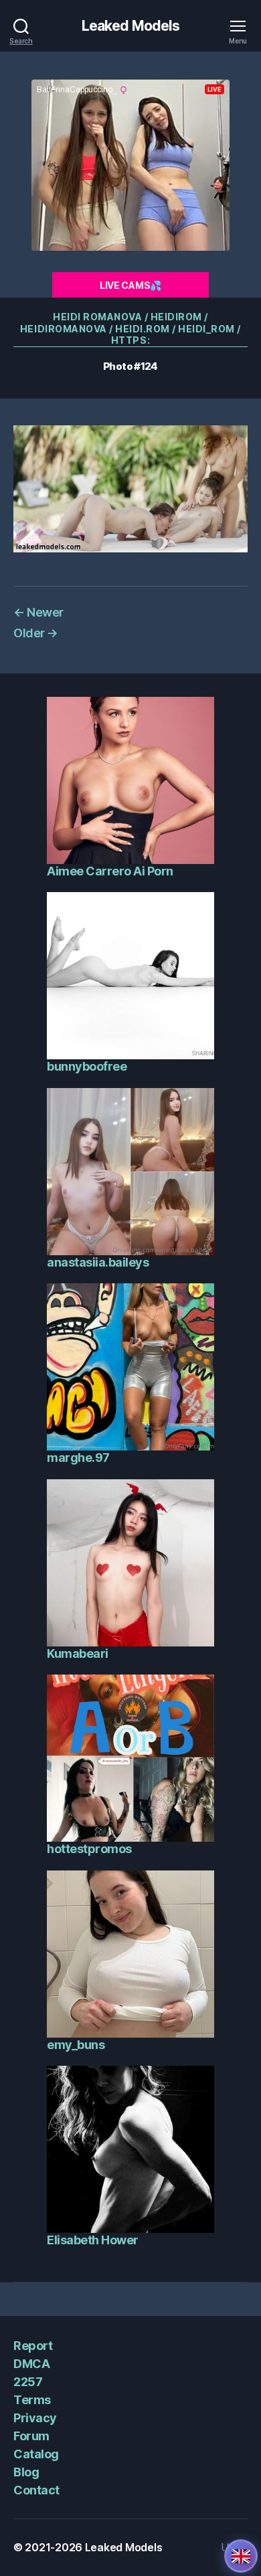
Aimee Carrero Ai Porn (110, 871)
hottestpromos (89, 1849)
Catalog (36, 2454)
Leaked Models (131, 26)
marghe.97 (78, 1458)
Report (33, 2346)
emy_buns (76, 2045)
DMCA (31, 2364)
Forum (31, 2436)
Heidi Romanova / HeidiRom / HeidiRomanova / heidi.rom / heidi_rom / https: (130, 328)
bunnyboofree (87, 1066)
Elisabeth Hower (93, 2240)
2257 (28, 2382)
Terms (32, 2400)
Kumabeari (78, 1653)
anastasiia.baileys (98, 1262)
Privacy (35, 2418)
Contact (36, 2490)
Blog (26, 2472)
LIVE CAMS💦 (130, 285)
